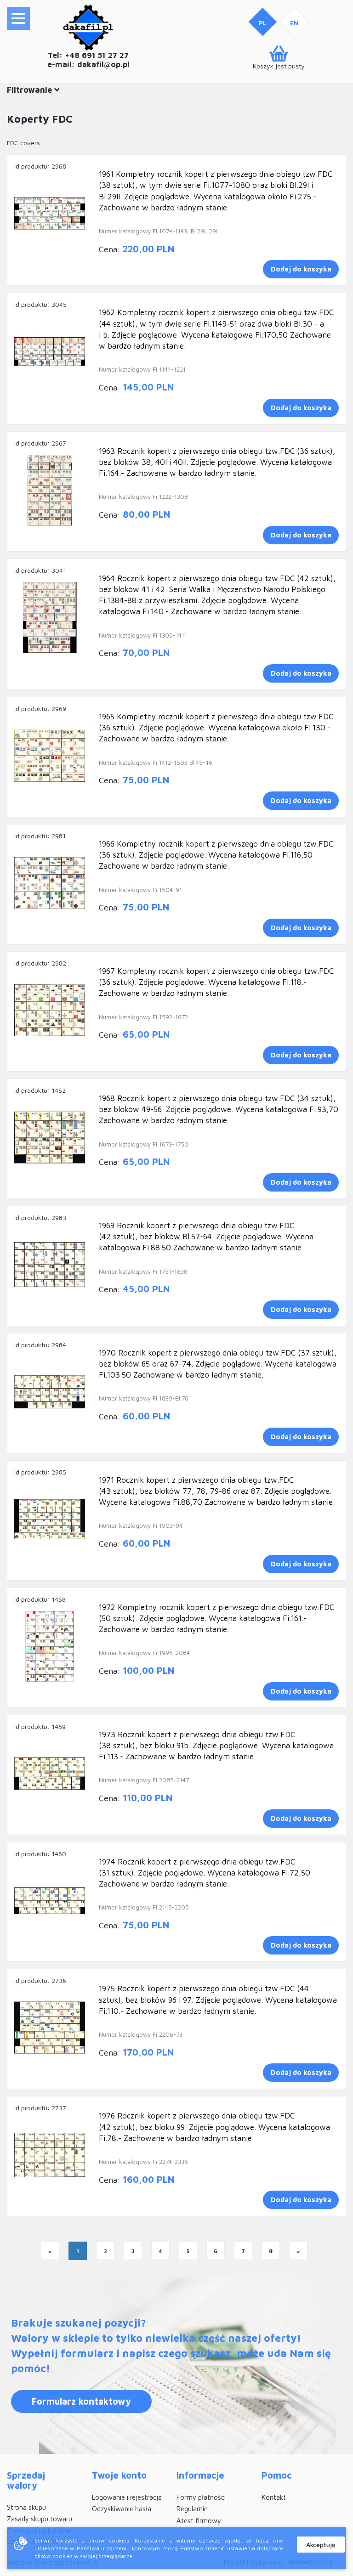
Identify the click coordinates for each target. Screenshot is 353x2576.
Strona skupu (26, 2507)
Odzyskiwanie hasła (122, 2509)
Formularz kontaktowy (81, 2401)
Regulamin (192, 2509)
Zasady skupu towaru (40, 2519)
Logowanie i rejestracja (127, 2497)
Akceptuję (321, 2545)
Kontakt (274, 2497)
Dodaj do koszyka (301, 269)
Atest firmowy (199, 2521)
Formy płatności (201, 2497)
